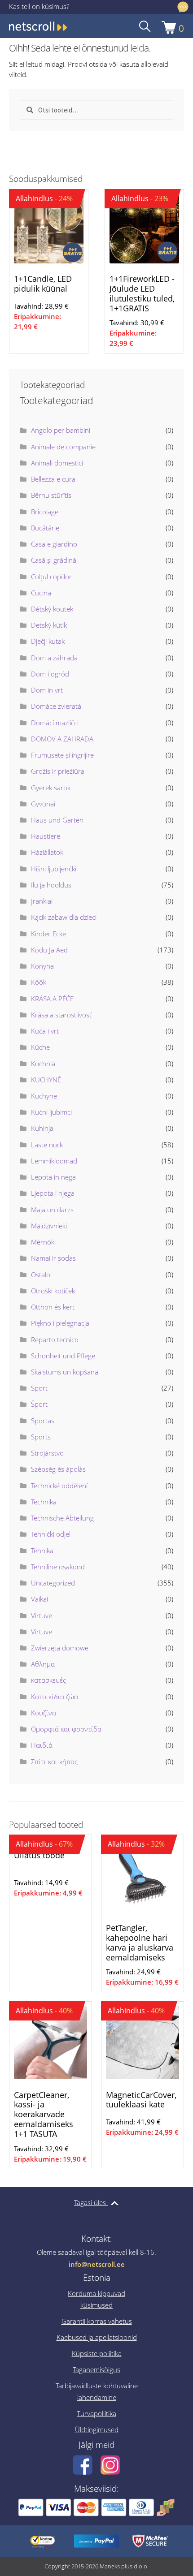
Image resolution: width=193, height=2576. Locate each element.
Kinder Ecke (48, 934)
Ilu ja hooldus (51, 885)
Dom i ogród (50, 674)
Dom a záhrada (54, 658)
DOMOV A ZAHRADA (62, 739)
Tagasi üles (91, 2202)
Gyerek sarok (51, 788)
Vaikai (39, 1599)
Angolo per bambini (61, 430)
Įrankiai (42, 901)
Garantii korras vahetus (97, 2321)
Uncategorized (53, 1583)
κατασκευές (48, 1680)
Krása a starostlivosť (61, 1015)
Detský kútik (49, 625)
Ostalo (41, 1275)
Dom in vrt (47, 690)
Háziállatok (47, 852)
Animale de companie (63, 447)
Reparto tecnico (55, 1340)
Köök (39, 982)
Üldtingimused (97, 2430)
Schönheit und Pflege (63, 1356)
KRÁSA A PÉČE (52, 999)
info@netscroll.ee (97, 2264)
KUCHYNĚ (46, 1080)
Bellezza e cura (53, 479)
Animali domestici (57, 463)
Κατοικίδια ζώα (55, 1697)
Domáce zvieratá (56, 706)
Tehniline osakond (58, 1567)
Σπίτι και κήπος (54, 1762)
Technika (44, 1502)
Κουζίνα (44, 1713)
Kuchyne (44, 1096)
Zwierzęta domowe (60, 1648)
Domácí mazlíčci (55, 723)
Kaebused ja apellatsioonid (97, 2337)
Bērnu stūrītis (51, 495)
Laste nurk (47, 1145)
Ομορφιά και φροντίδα (66, 1729)
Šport (39, 1404)
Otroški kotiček (53, 1291)
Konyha (42, 966)
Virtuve (42, 1615)
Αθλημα (43, 1664)
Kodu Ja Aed (49, 950)
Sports (41, 1437)
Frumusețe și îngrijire (62, 755)
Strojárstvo (47, 1453)
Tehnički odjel (51, 1534)
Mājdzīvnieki (49, 1226)
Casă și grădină (54, 560)
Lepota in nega (53, 1177)
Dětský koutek (52, 609)
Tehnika (42, 1551)
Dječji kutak (48, 641)
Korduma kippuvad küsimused (96, 2299)
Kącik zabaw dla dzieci (64, 917)
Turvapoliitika (96, 2413)
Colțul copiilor (51, 577)
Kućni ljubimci (51, 1112)
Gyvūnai (43, 804)
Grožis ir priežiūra (58, 771)
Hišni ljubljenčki (54, 869)
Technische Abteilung (62, 1518)
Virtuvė (42, 1632)
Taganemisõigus (96, 2369)
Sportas (43, 1421)
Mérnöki (43, 1242)
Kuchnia (43, 1064)
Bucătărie (45, 528)
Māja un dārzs (52, 1210)
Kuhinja (42, 1128)
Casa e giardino (54, 544)
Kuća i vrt (45, 1031)
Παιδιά (42, 1745)
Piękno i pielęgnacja (60, 1323)
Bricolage (45, 512)
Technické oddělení (59, 1486)
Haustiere (46, 836)
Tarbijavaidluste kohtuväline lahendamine (97, 2391)
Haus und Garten (57, 820)
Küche (40, 1047)
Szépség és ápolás (58, 1469)
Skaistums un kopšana (65, 1372)
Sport (39, 1388)
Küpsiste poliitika (97, 2353)
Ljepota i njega (53, 1193)
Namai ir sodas (53, 1258)
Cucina (41, 593)
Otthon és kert (53, 1307)
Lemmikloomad (54, 1161)
